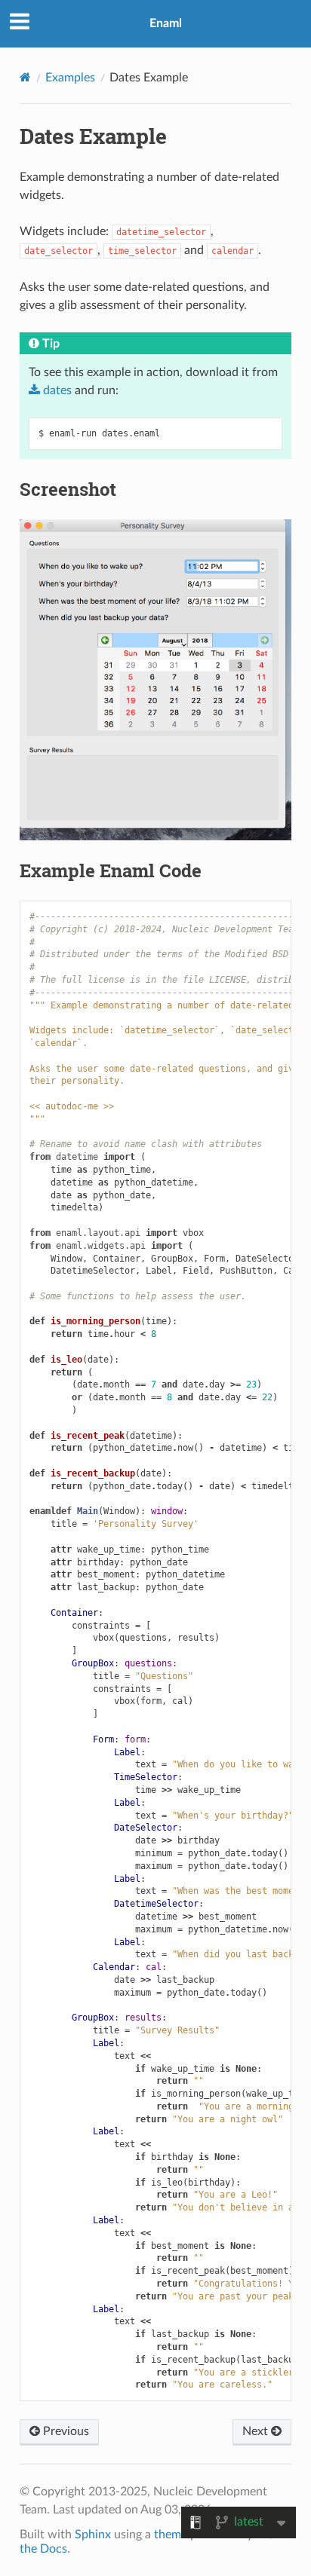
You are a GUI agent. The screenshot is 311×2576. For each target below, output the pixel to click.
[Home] (25, 77)
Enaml (166, 23)
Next (257, 2431)
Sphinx (93, 2535)
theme (171, 2535)
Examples (70, 78)
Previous (65, 2431)
